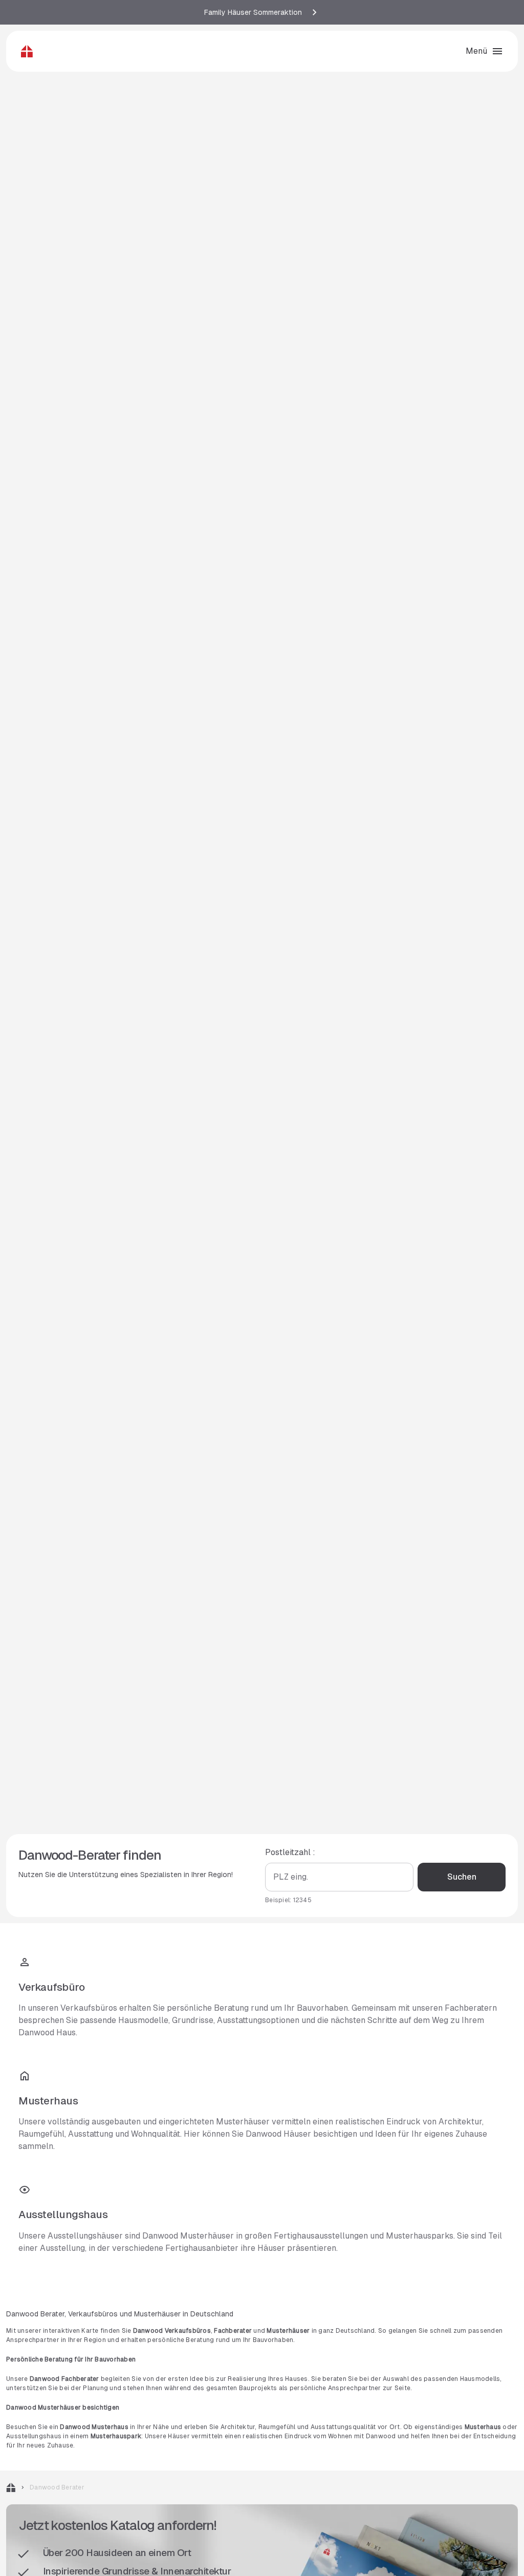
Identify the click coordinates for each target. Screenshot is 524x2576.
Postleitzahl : (290, 1852)
